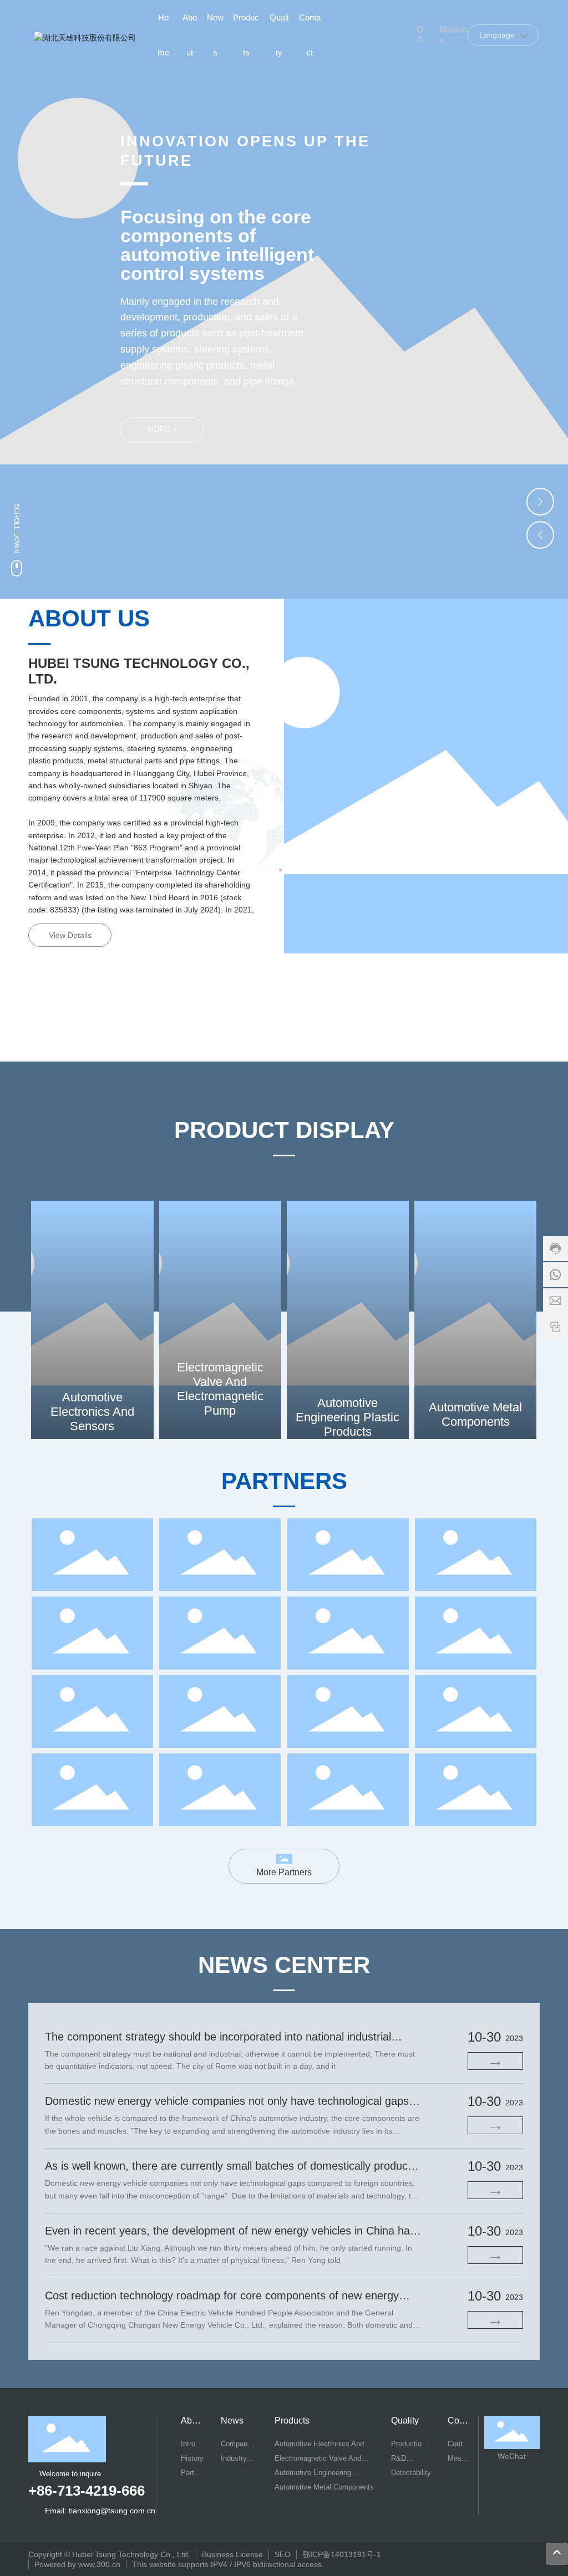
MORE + (162, 430)
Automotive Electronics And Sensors (92, 1412)
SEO (283, 2554)
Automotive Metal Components (475, 1414)
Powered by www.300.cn (77, 2564)
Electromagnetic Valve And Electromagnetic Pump (220, 1389)
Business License (232, 2554)
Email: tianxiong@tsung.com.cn (100, 2511)
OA (420, 35)
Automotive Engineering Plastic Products (348, 1417)
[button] (540, 502)
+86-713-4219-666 (87, 2491)
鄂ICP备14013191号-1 (342, 2554)
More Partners (284, 1872)
